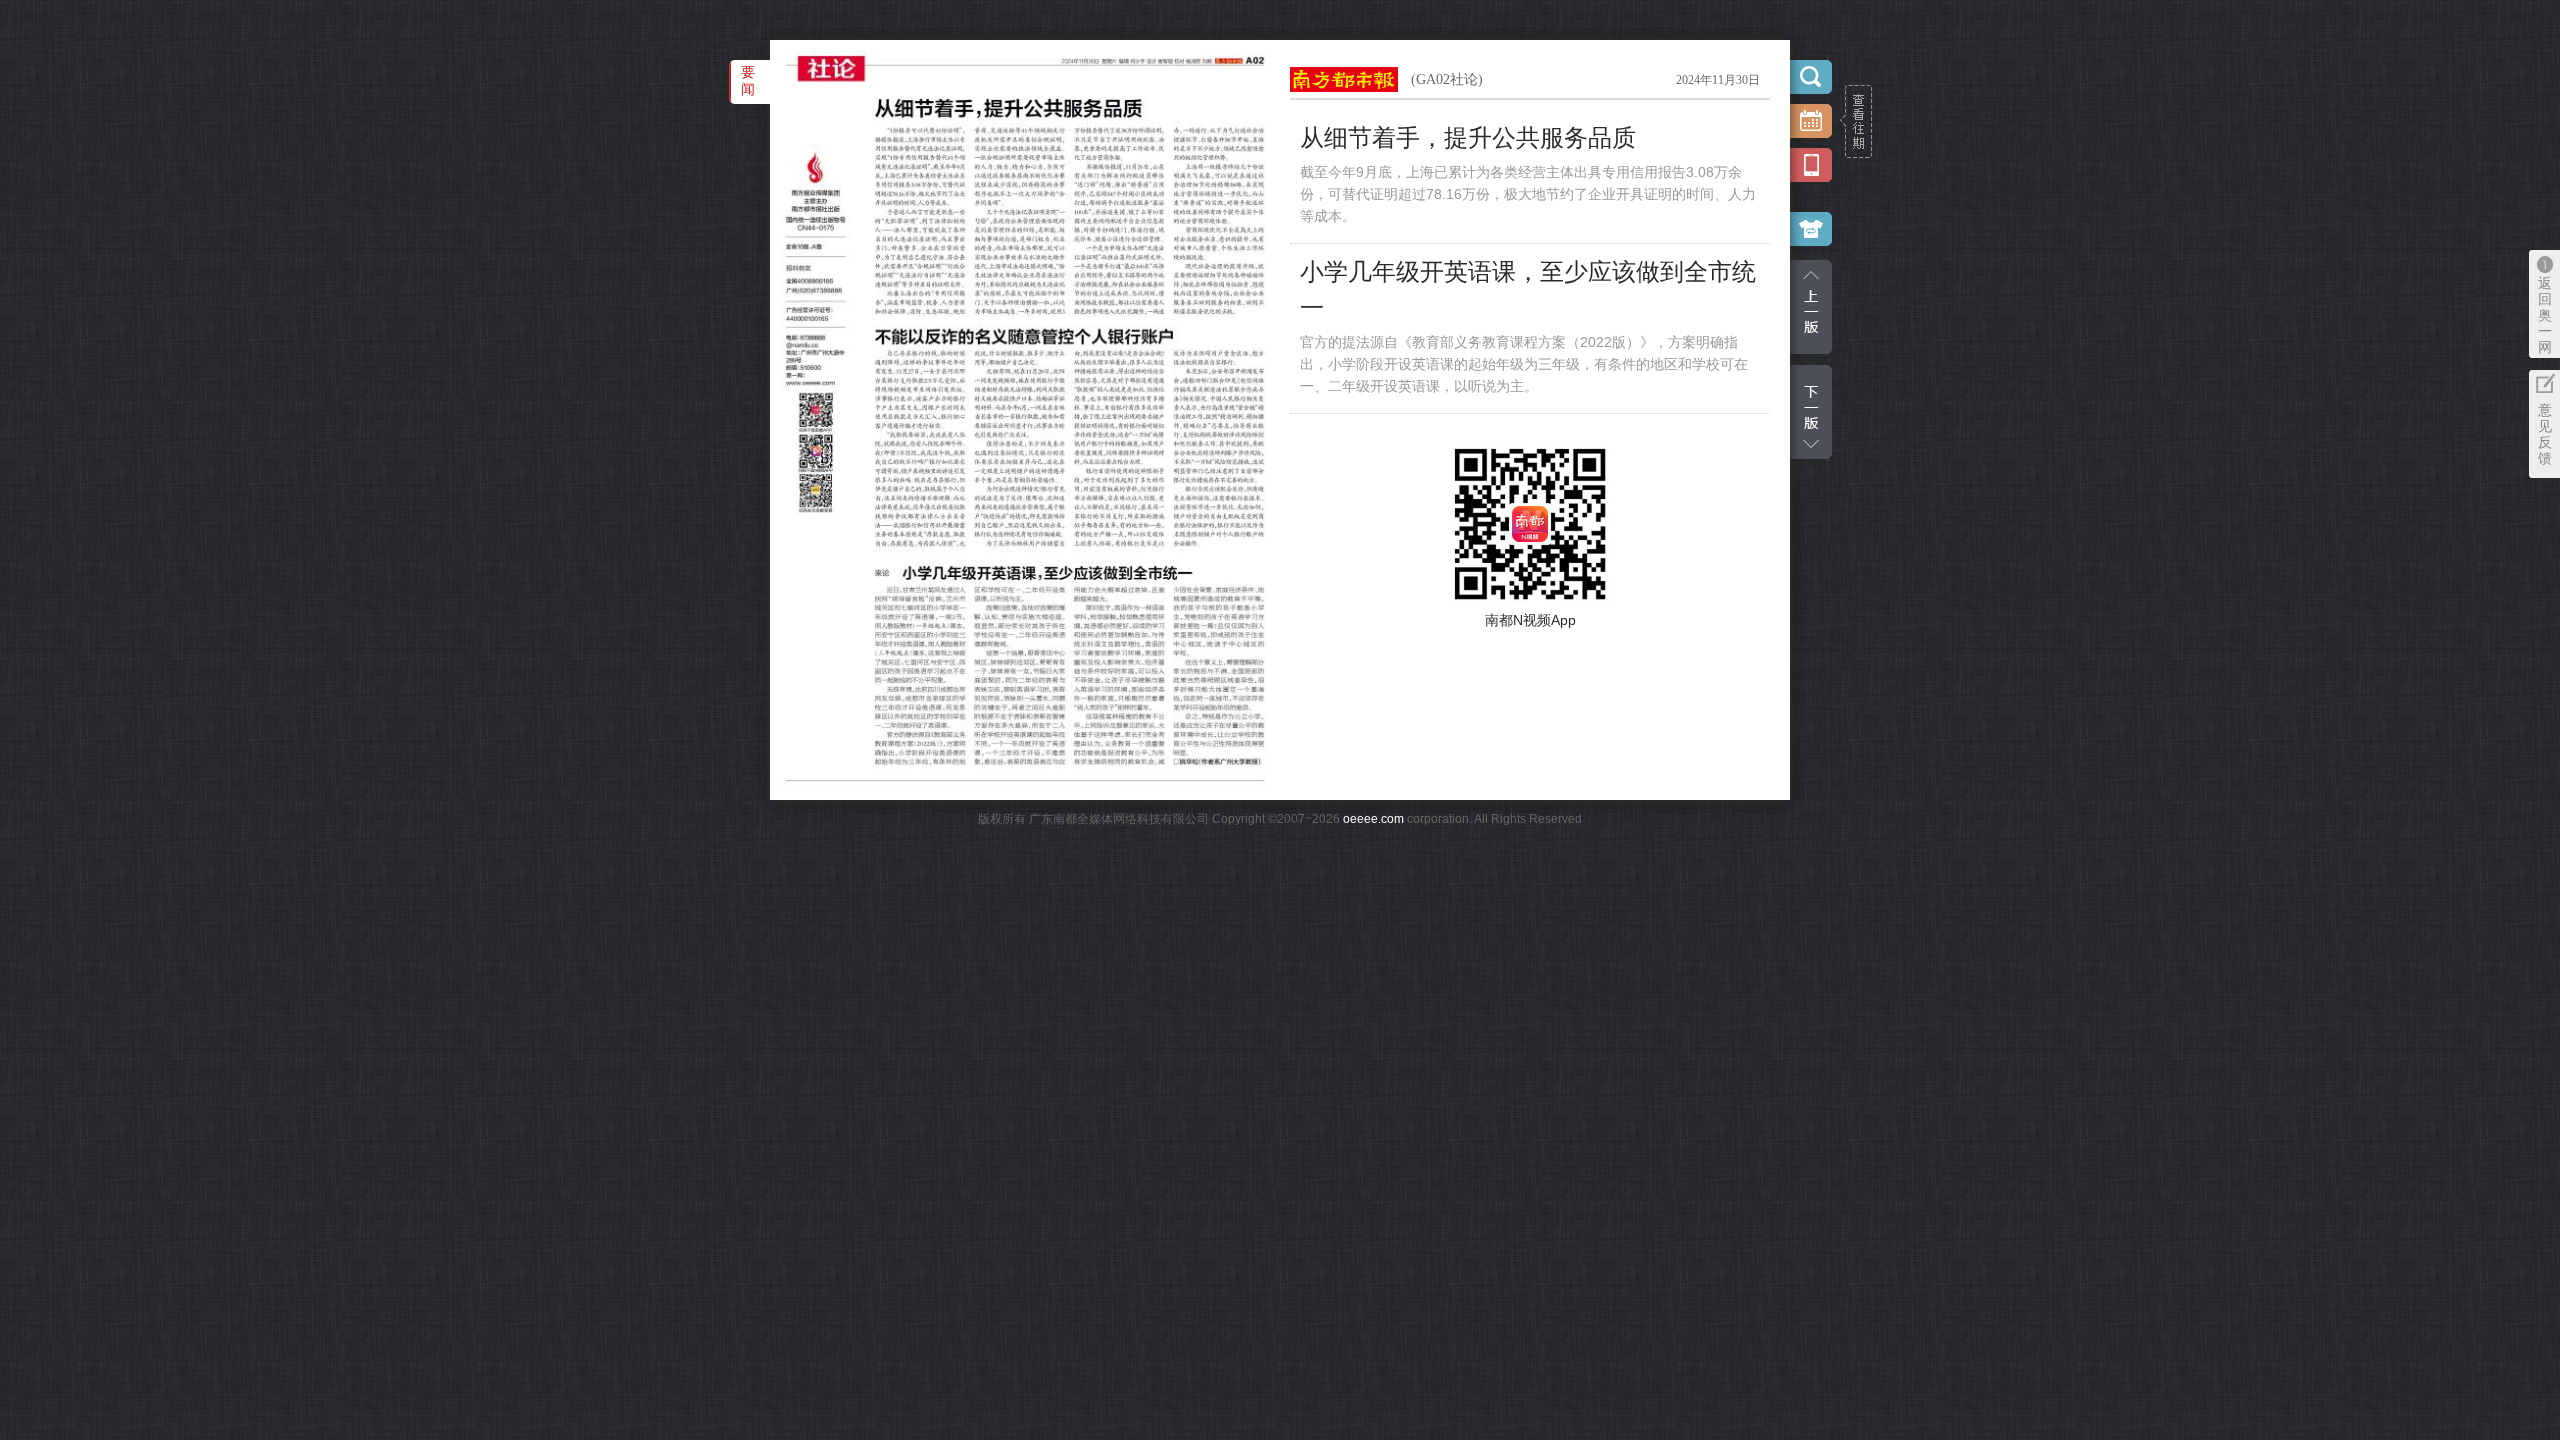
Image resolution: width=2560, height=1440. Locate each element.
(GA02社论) (1447, 79)
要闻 (748, 80)
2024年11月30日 (1718, 80)
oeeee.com (1373, 819)
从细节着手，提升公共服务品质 (1468, 138)
